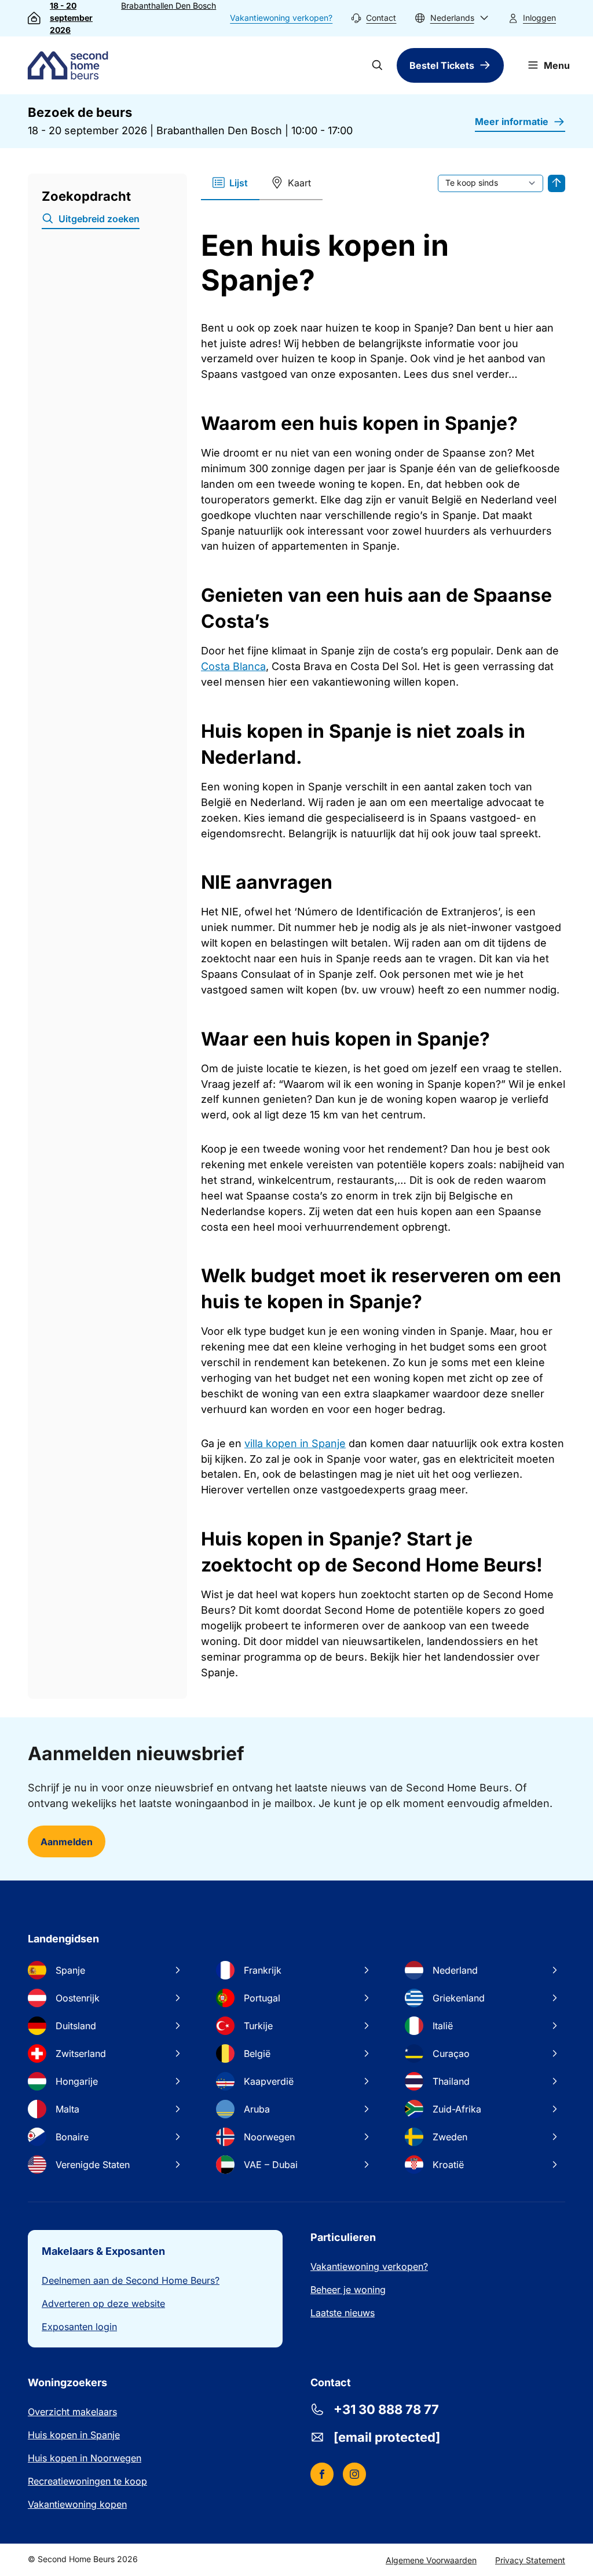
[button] (452, 18)
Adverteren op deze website (103, 2303)
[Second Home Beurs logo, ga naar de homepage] (71, 65)
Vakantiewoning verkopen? (281, 18)
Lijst (239, 183)
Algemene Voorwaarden (431, 2560)
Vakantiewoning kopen (77, 2504)
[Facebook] (322, 2474)
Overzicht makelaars (72, 2412)
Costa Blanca (233, 666)
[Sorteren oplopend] (557, 183)
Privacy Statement (530, 2560)
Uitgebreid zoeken (99, 219)
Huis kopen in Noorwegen (85, 2458)
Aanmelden (67, 1842)
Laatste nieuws (343, 2313)
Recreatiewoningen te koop (87, 2481)
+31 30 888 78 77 (386, 2409)
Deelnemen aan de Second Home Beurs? (131, 2280)
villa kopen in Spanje (295, 1443)
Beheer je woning (348, 2290)
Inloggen (539, 18)
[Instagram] (354, 2474)
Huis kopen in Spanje (74, 2435)
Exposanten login (79, 2327)
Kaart (299, 183)
